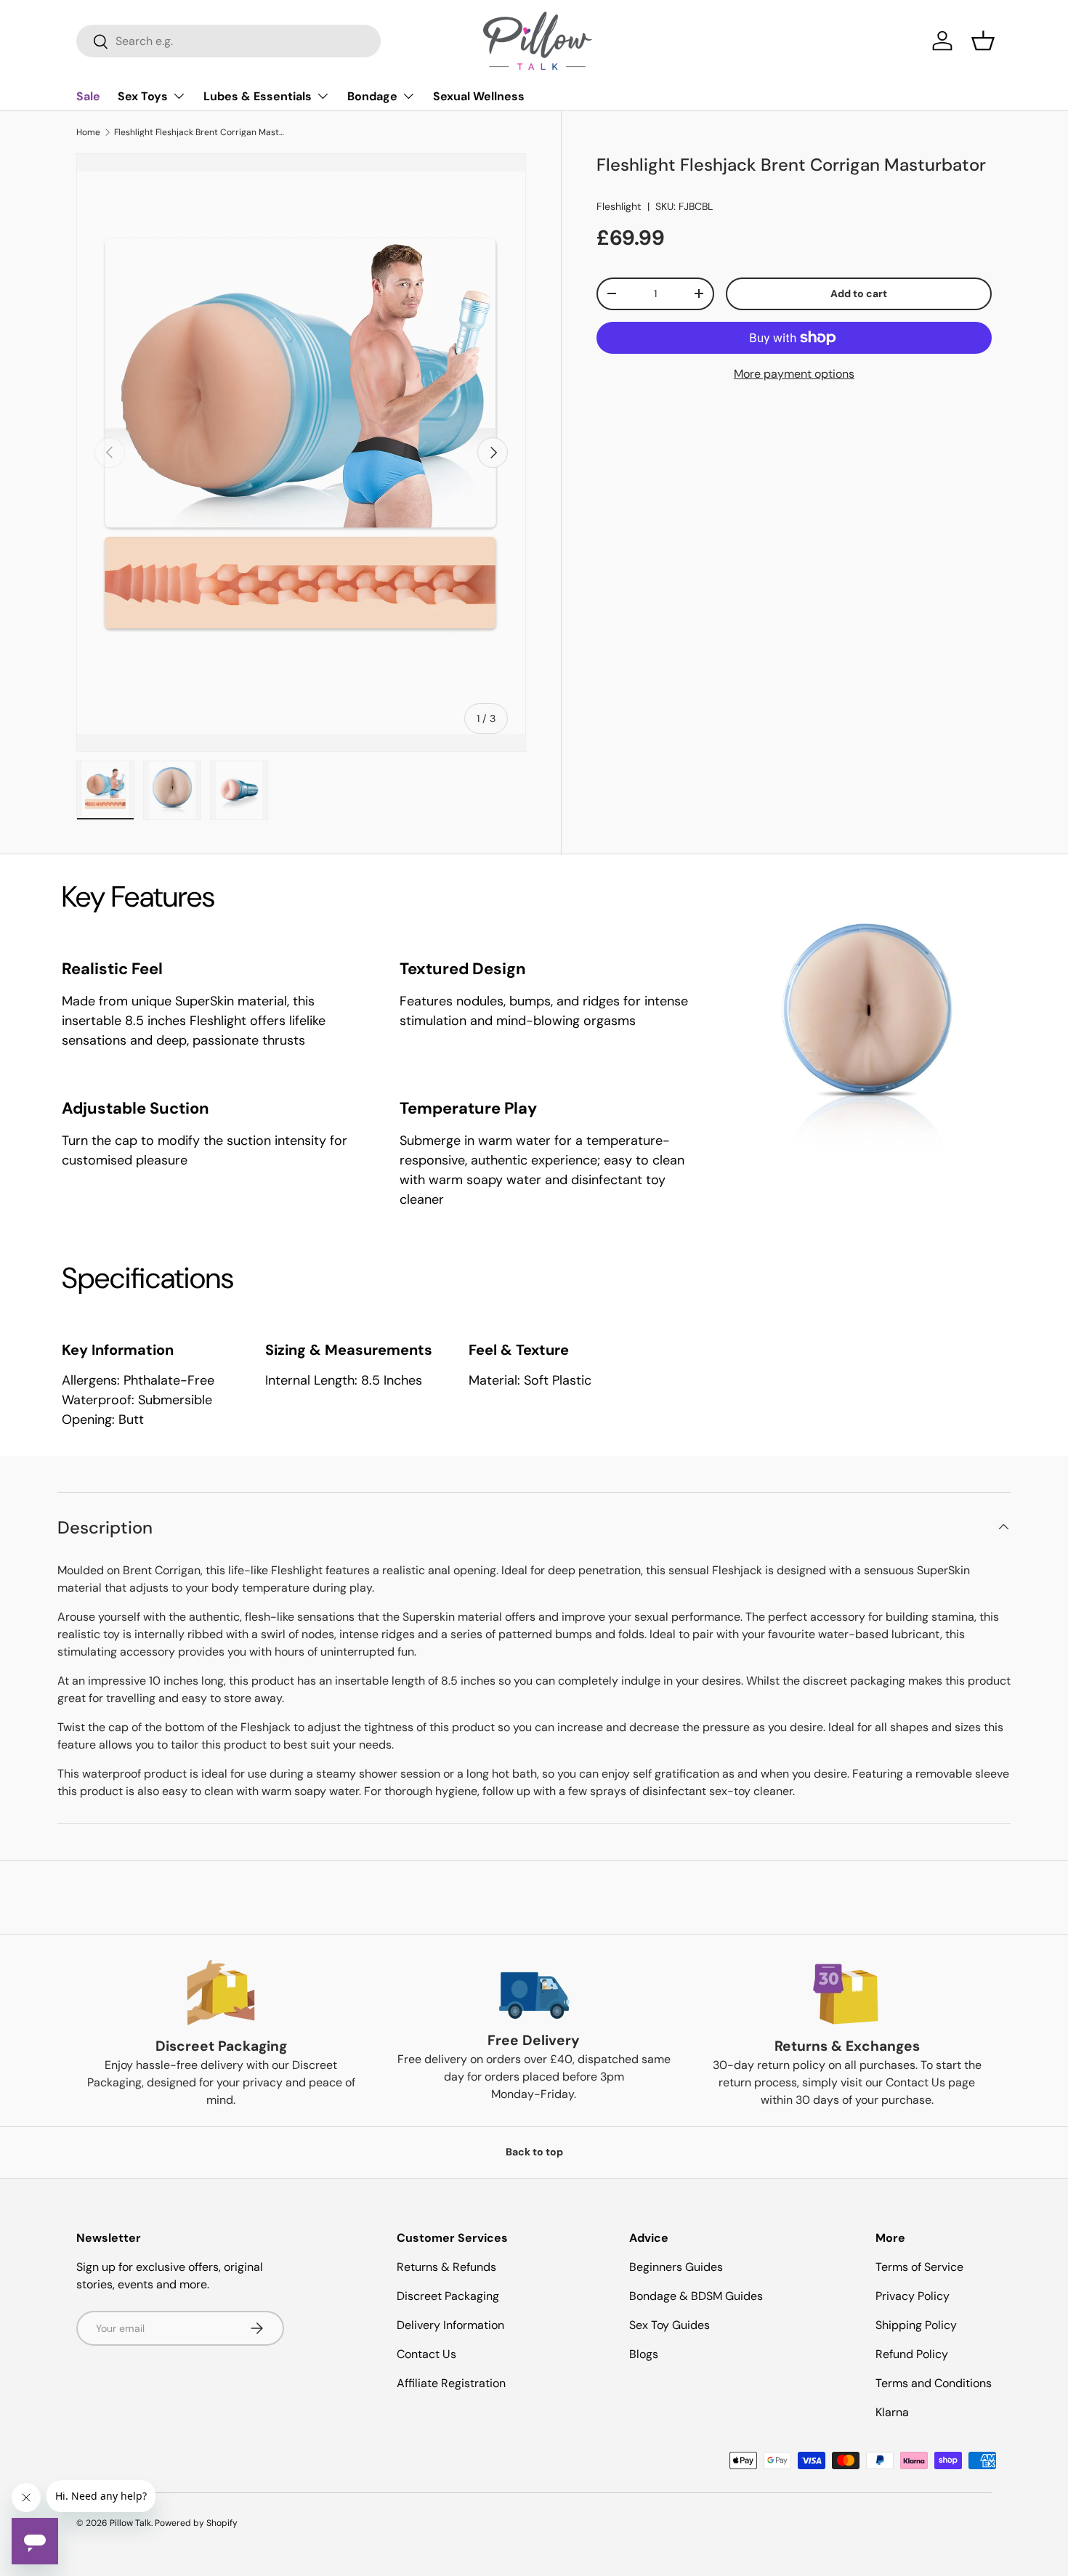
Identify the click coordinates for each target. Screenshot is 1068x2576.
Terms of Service (919, 2267)
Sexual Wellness (479, 96)
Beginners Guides (676, 2267)
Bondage (372, 96)
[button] (983, 41)
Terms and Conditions (934, 2383)
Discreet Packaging (448, 2296)
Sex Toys (143, 96)
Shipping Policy (916, 2325)
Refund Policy (912, 2354)
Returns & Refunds (446, 2267)
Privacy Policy (913, 2296)
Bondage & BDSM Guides (696, 2296)
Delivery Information (450, 2325)
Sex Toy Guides (669, 2325)
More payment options (794, 374)
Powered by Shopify (196, 2523)
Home (88, 132)
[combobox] (228, 41)
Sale (88, 96)
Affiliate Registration (451, 2383)
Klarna (892, 2412)
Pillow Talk (130, 2523)
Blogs (644, 2354)
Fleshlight (619, 206)
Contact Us (426, 2354)
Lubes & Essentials (258, 96)
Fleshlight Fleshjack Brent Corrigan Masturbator (201, 132)
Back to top (534, 2152)
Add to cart (859, 293)
